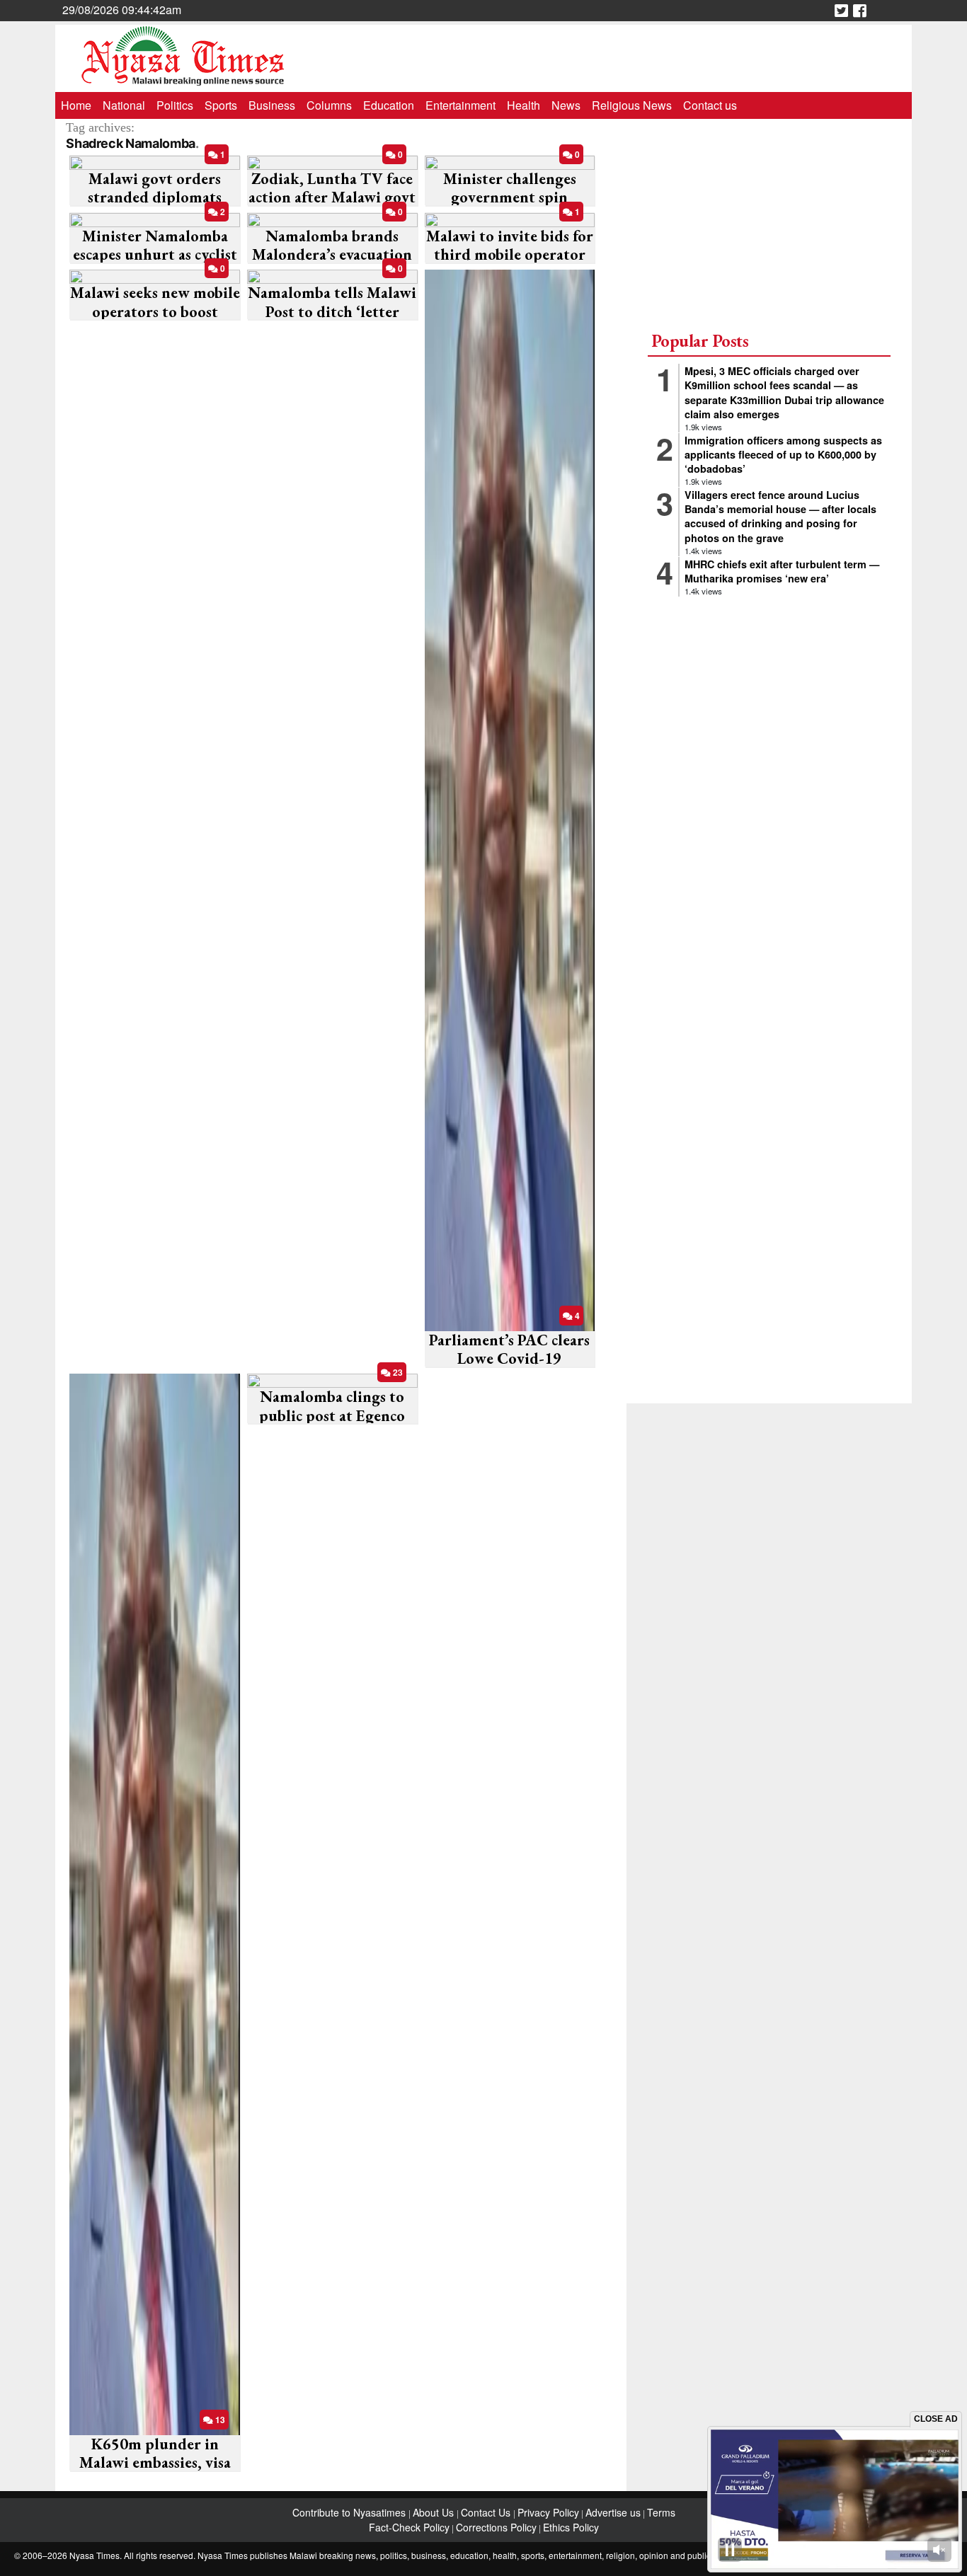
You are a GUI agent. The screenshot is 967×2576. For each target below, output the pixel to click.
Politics (175, 105)
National (124, 105)
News (566, 105)
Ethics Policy (571, 2527)
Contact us (710, 105)
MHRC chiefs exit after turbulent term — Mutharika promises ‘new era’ (782, 571)
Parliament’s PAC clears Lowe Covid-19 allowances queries (509, 1359)
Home (76, 105)
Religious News (632, 105)
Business (272, 105)
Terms (661, 2512)
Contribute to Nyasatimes (350, 2512)
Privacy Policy (548, 2512)
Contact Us (487, 2512)
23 (397, 1372)
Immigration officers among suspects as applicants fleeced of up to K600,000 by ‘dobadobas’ (783, 454)
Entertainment (460, 105)
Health (523, 105)
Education (389, 105)
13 (219, 2420)
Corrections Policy (496, 2527)
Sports (221, 105)
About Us (435, 2512)
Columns (329, 105)
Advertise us (613, 2512)
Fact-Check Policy (409, 2527)
